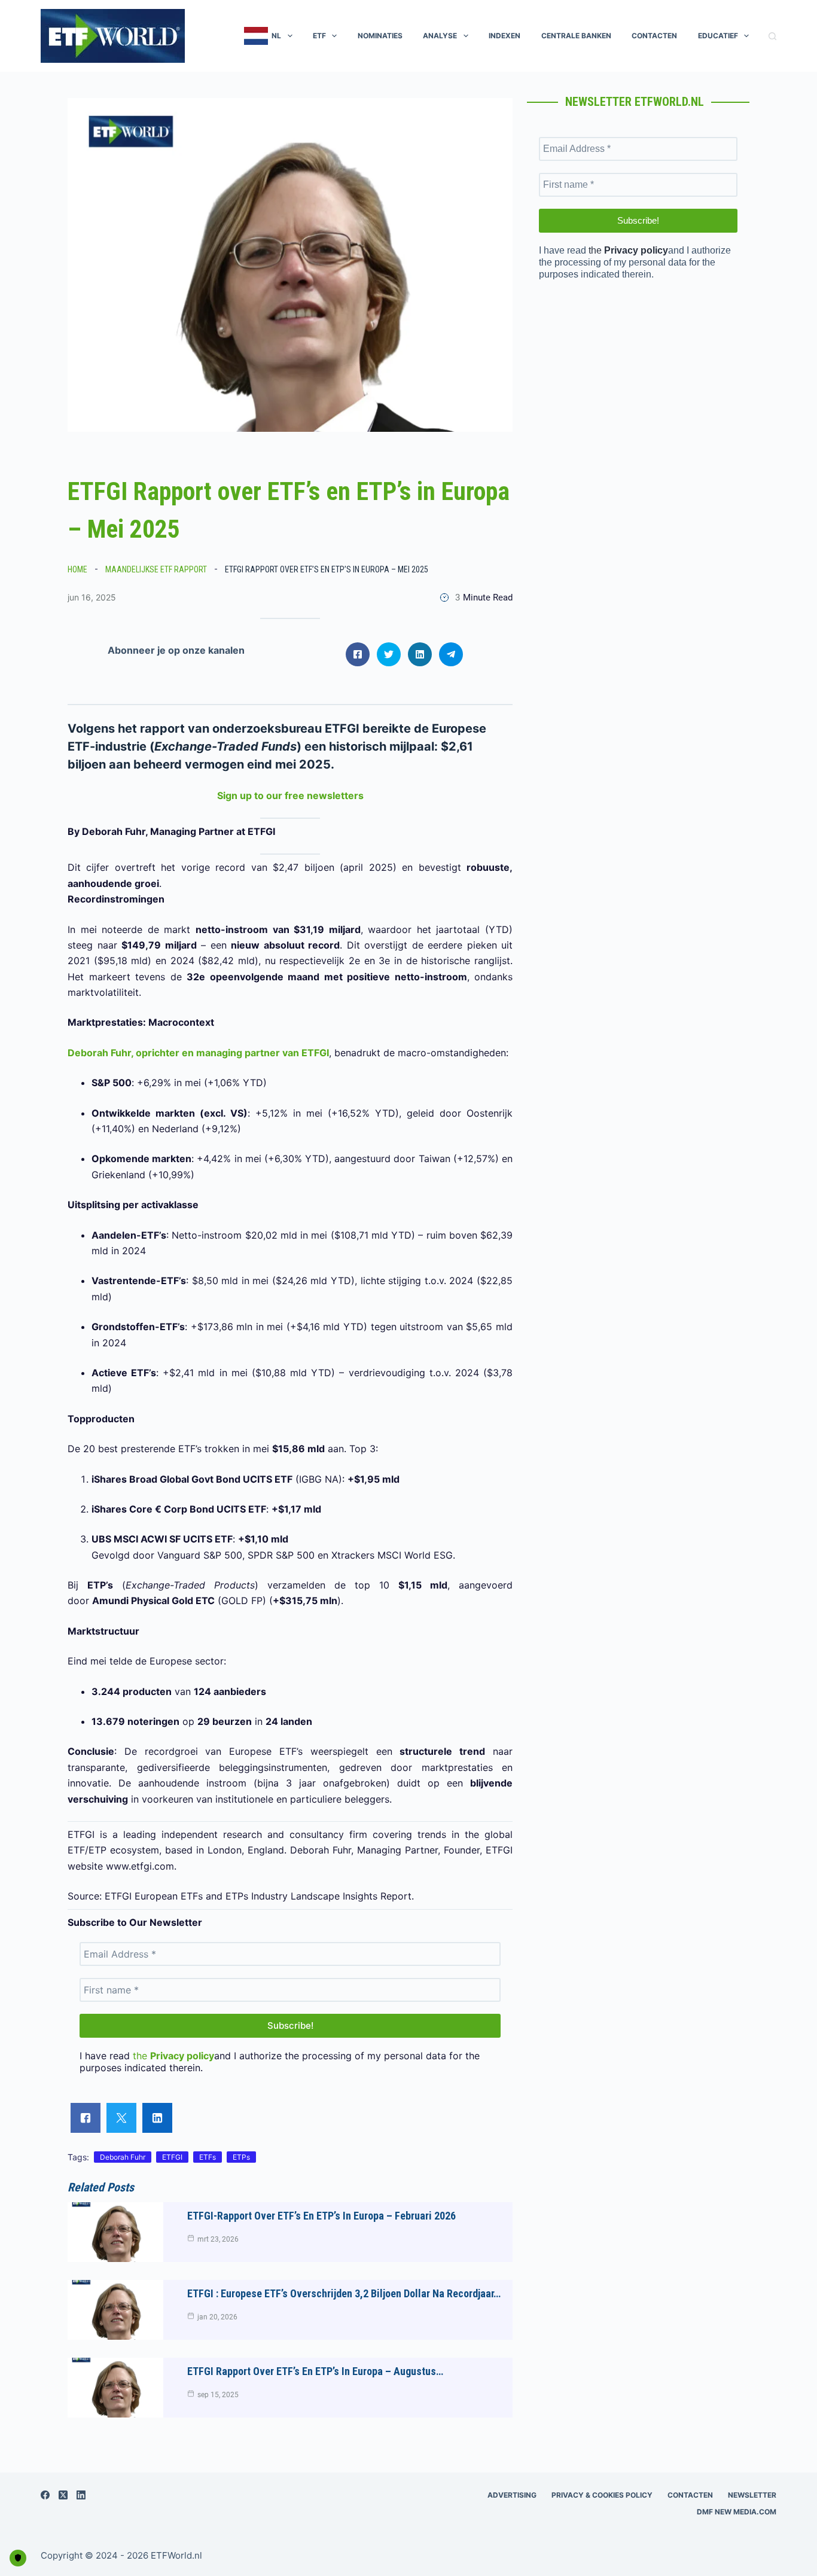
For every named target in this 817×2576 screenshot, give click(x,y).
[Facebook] (45, 2495)
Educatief (718, 36)
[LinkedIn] (81, 2495)
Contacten (654, 36)
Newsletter (752, 2495)
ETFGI (172, 2157)
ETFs (208, 2157)
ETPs (241, 2157)
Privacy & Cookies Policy (602, 2495)
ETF (319, 36)
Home (77, 569)
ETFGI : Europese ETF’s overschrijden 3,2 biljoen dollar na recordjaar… (344, 2293)
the (173, 2056)
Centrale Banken (576, 36)
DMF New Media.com (737, 2512)
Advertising (512, 2495)
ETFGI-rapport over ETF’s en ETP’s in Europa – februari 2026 (321, 2216)
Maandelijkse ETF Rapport (156, 569)
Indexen (504, 36)
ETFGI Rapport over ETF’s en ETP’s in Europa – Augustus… (315, 2371)
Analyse (440, 36)
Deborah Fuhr (123, 2157)
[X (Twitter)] (63, 2495)
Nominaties (380, 36)
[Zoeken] (772, 36)
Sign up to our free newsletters (290, 795)
